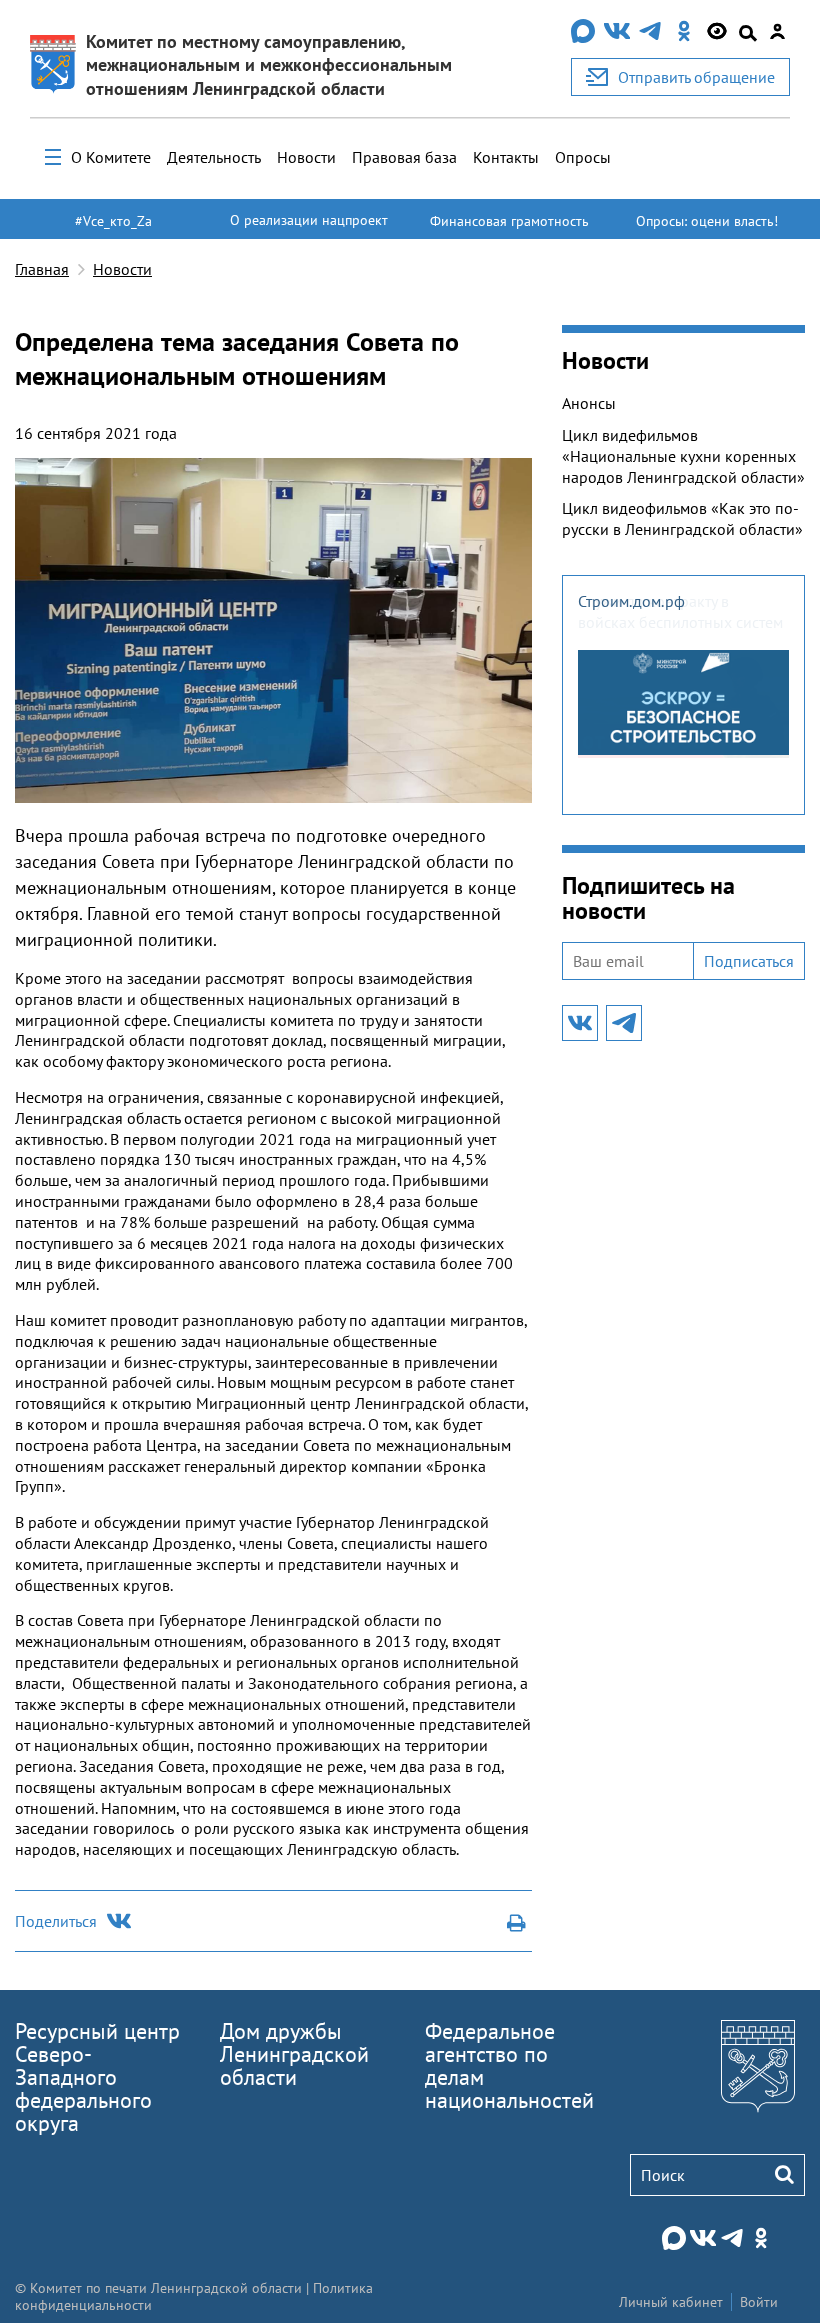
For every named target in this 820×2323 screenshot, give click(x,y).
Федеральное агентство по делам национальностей (509, 2065)
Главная (42, 269)
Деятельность (214, 157)
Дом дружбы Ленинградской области (294, 2054)
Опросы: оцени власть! (707, 221)
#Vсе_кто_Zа (113, 221)
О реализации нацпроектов (309, 229)
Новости (306, 157)
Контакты (506, 157)
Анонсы (589, 403)
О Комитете (111, 157)
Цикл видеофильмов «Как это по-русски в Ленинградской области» (682, 518)
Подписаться (749, 961)
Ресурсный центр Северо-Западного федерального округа (97, 2077)
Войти (759, 2302)
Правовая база (404, 157)
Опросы (583, 157)
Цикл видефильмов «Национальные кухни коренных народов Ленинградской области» (683, 456)
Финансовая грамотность (509, 221)
